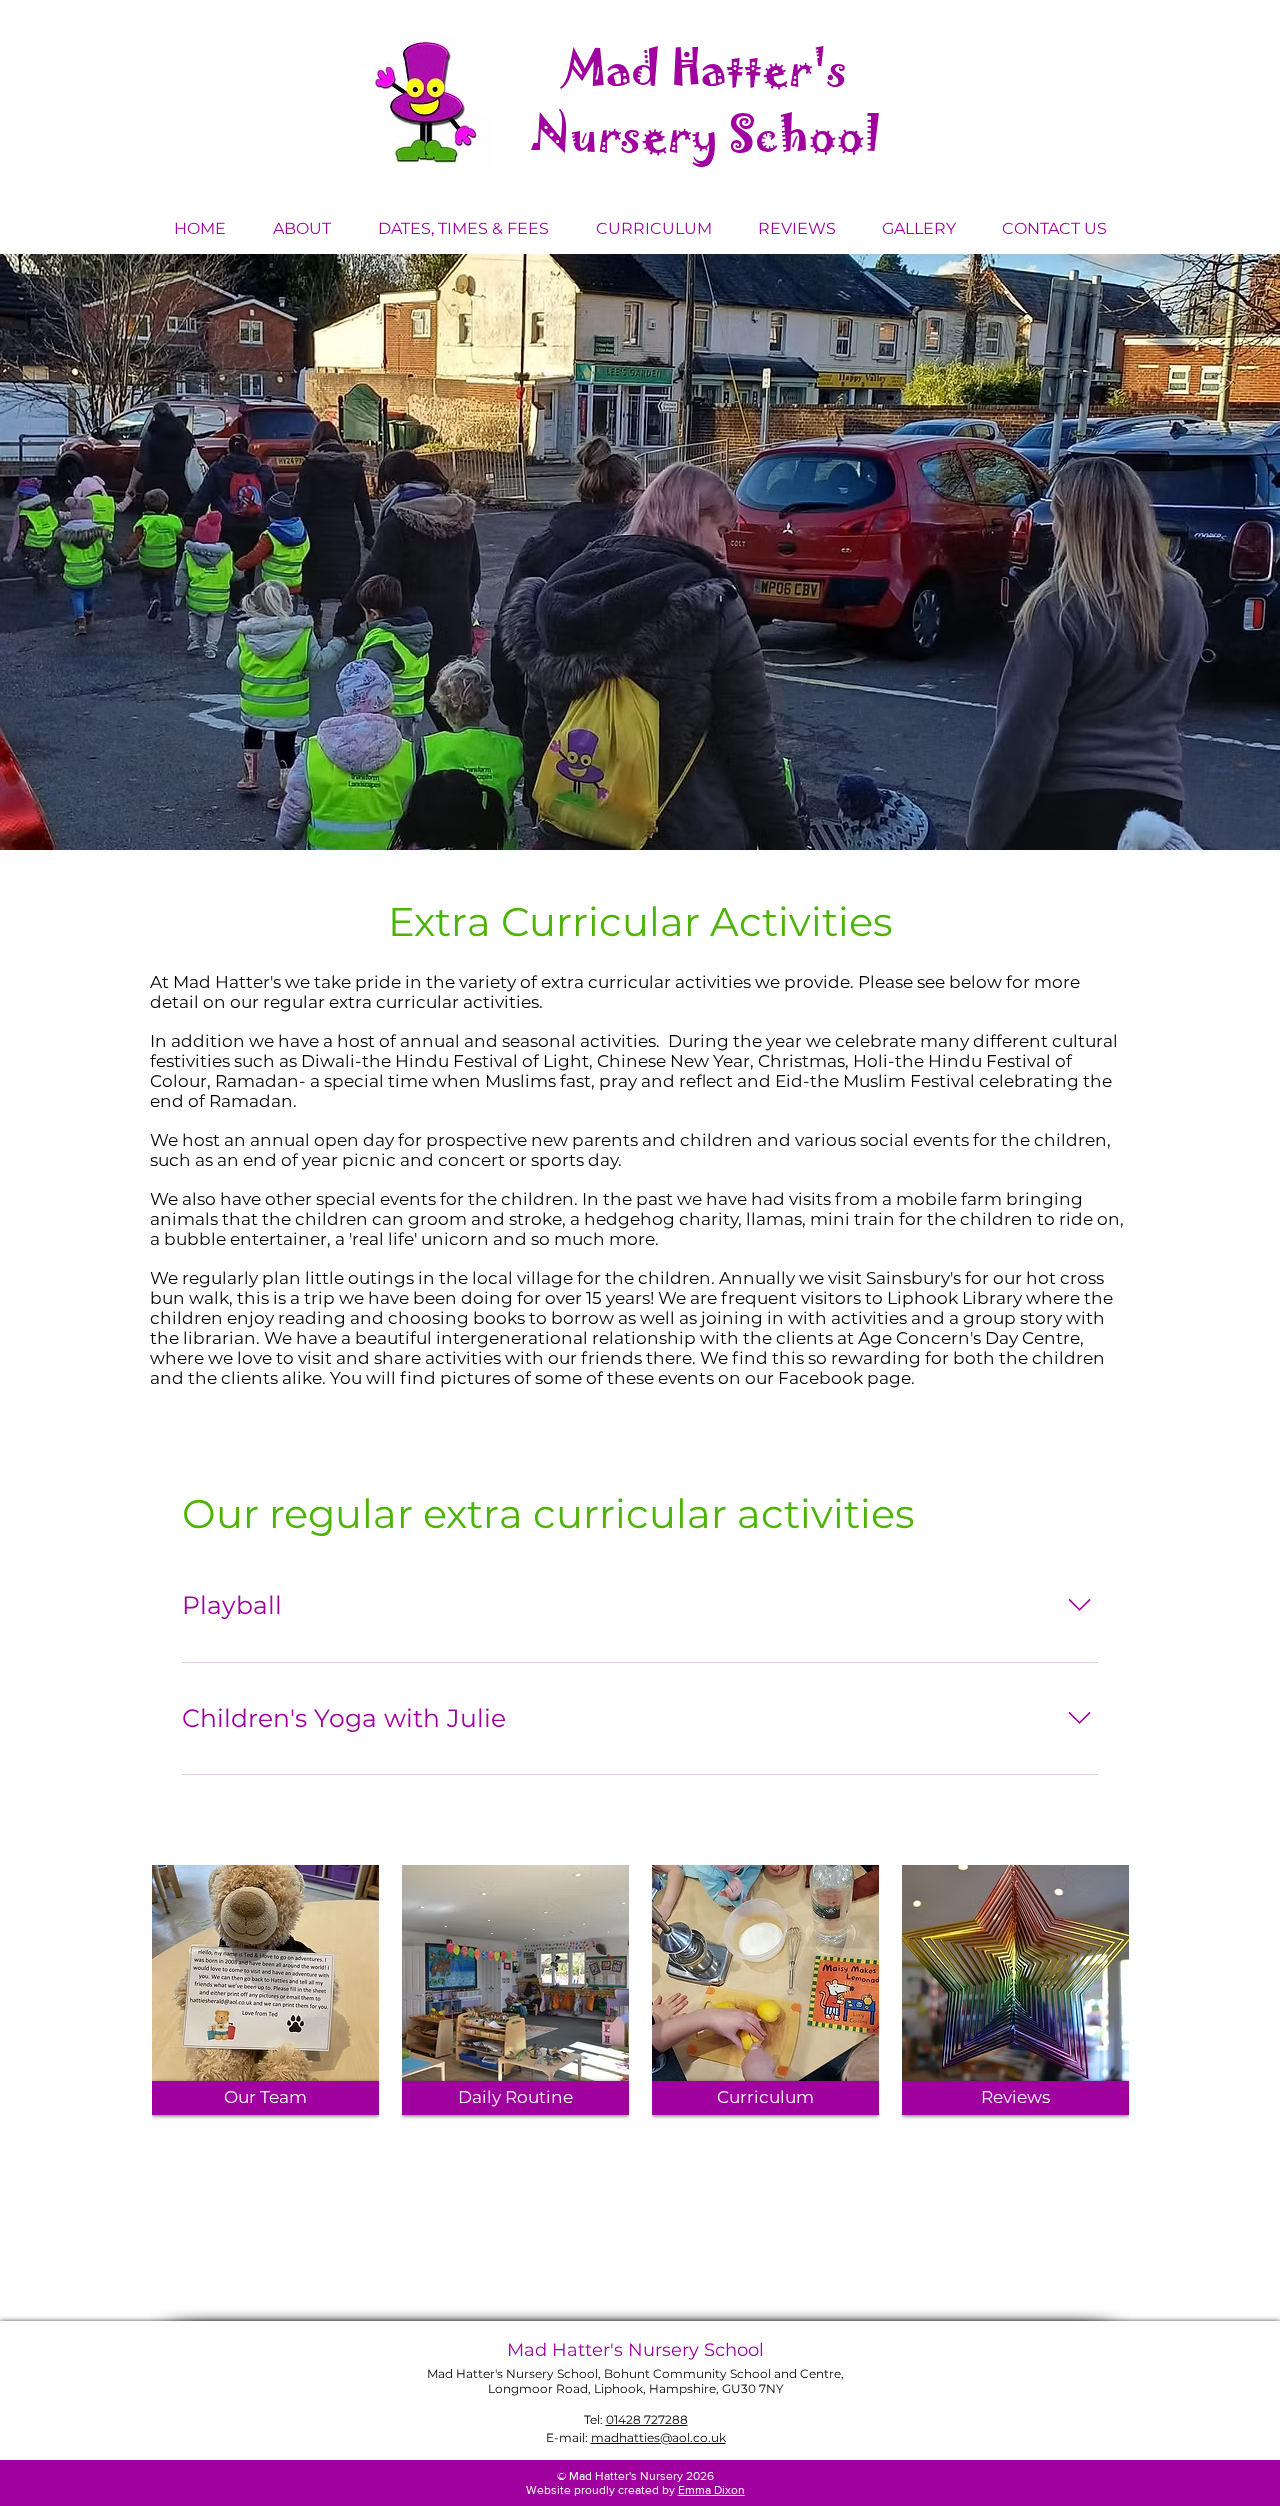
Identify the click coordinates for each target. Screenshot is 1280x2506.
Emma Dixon (711, 2490)
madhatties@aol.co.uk (658, 2437)
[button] (301, 229)
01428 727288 (647, 2419)
